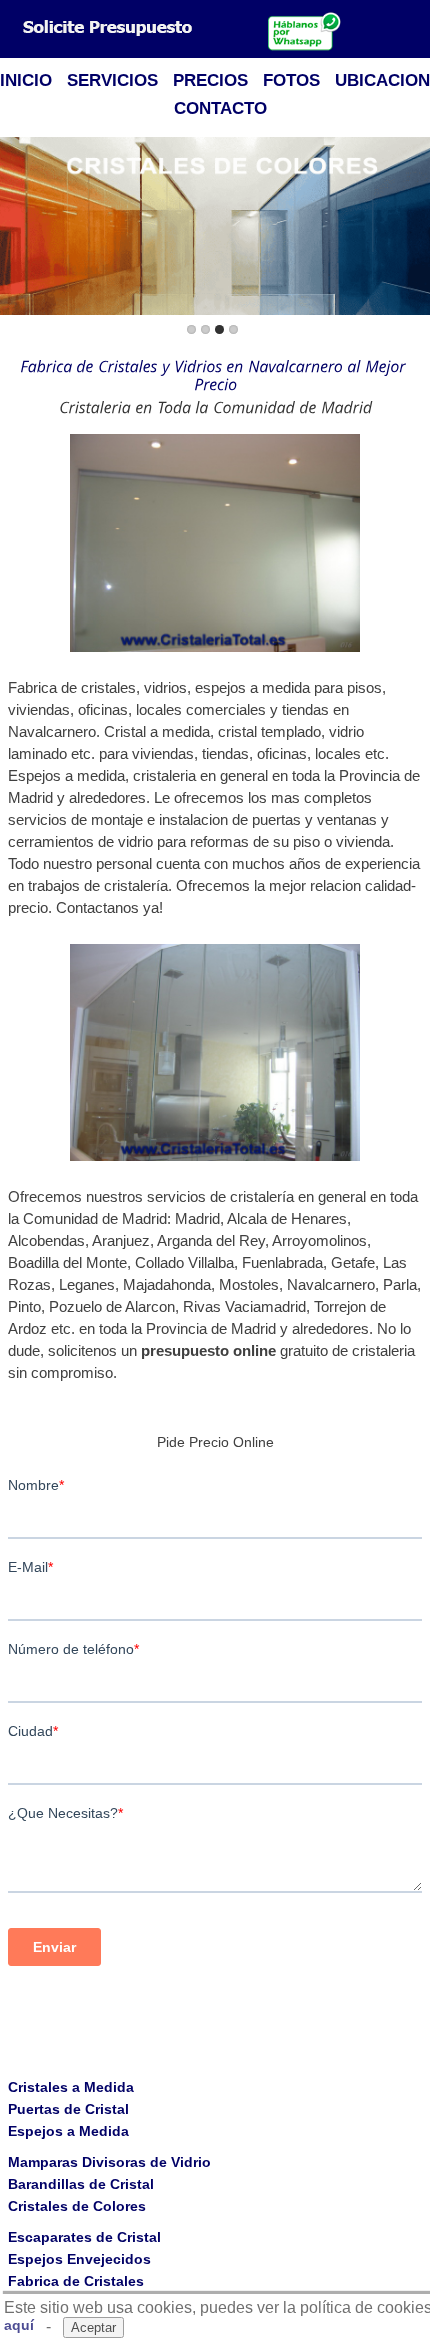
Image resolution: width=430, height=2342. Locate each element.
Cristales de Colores (77, 2206)
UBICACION (382, 80)
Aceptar (93, 2327)
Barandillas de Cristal (81, 2184)
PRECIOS (210, 80)
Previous (19, 227)
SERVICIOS (112, 80)
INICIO (26, 80)
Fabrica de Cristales (76, 2281)
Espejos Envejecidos (79, 2259)
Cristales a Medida (71, 2087)
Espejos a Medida (68, 2131)
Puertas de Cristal (68, 2109)
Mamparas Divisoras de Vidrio (109, 2162)
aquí (19, 2325)
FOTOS (291, 80)
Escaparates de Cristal (84, 2237)
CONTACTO (220, 108)
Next (411, 227)
